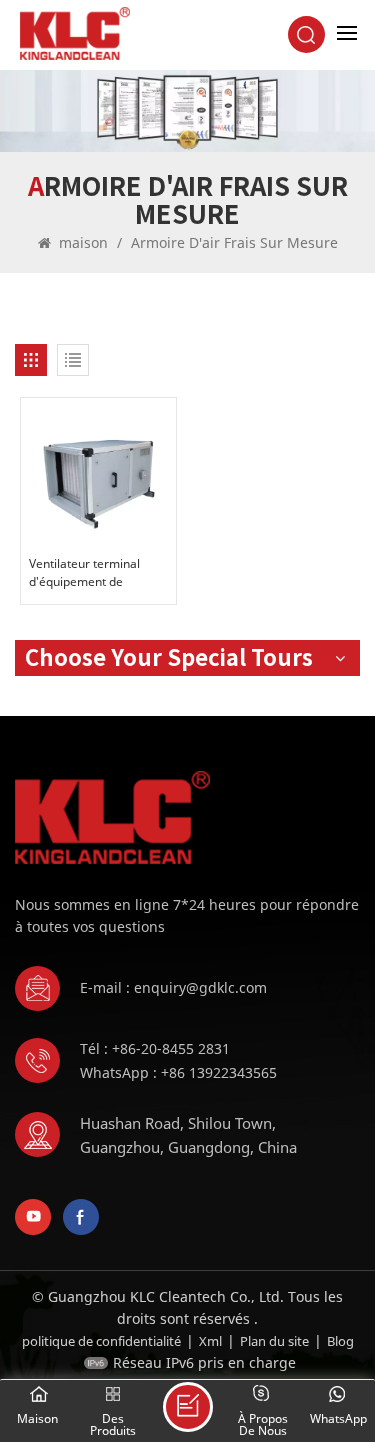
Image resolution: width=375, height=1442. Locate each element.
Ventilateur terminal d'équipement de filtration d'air (84, 573)
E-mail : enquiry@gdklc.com (173, 987)
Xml (210, 1341)
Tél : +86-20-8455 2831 (155, 1048)
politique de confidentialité (101, 1341)
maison (83, 242)
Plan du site (274, 1341)
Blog (340, 1341)
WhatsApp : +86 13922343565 (178, 1072)
